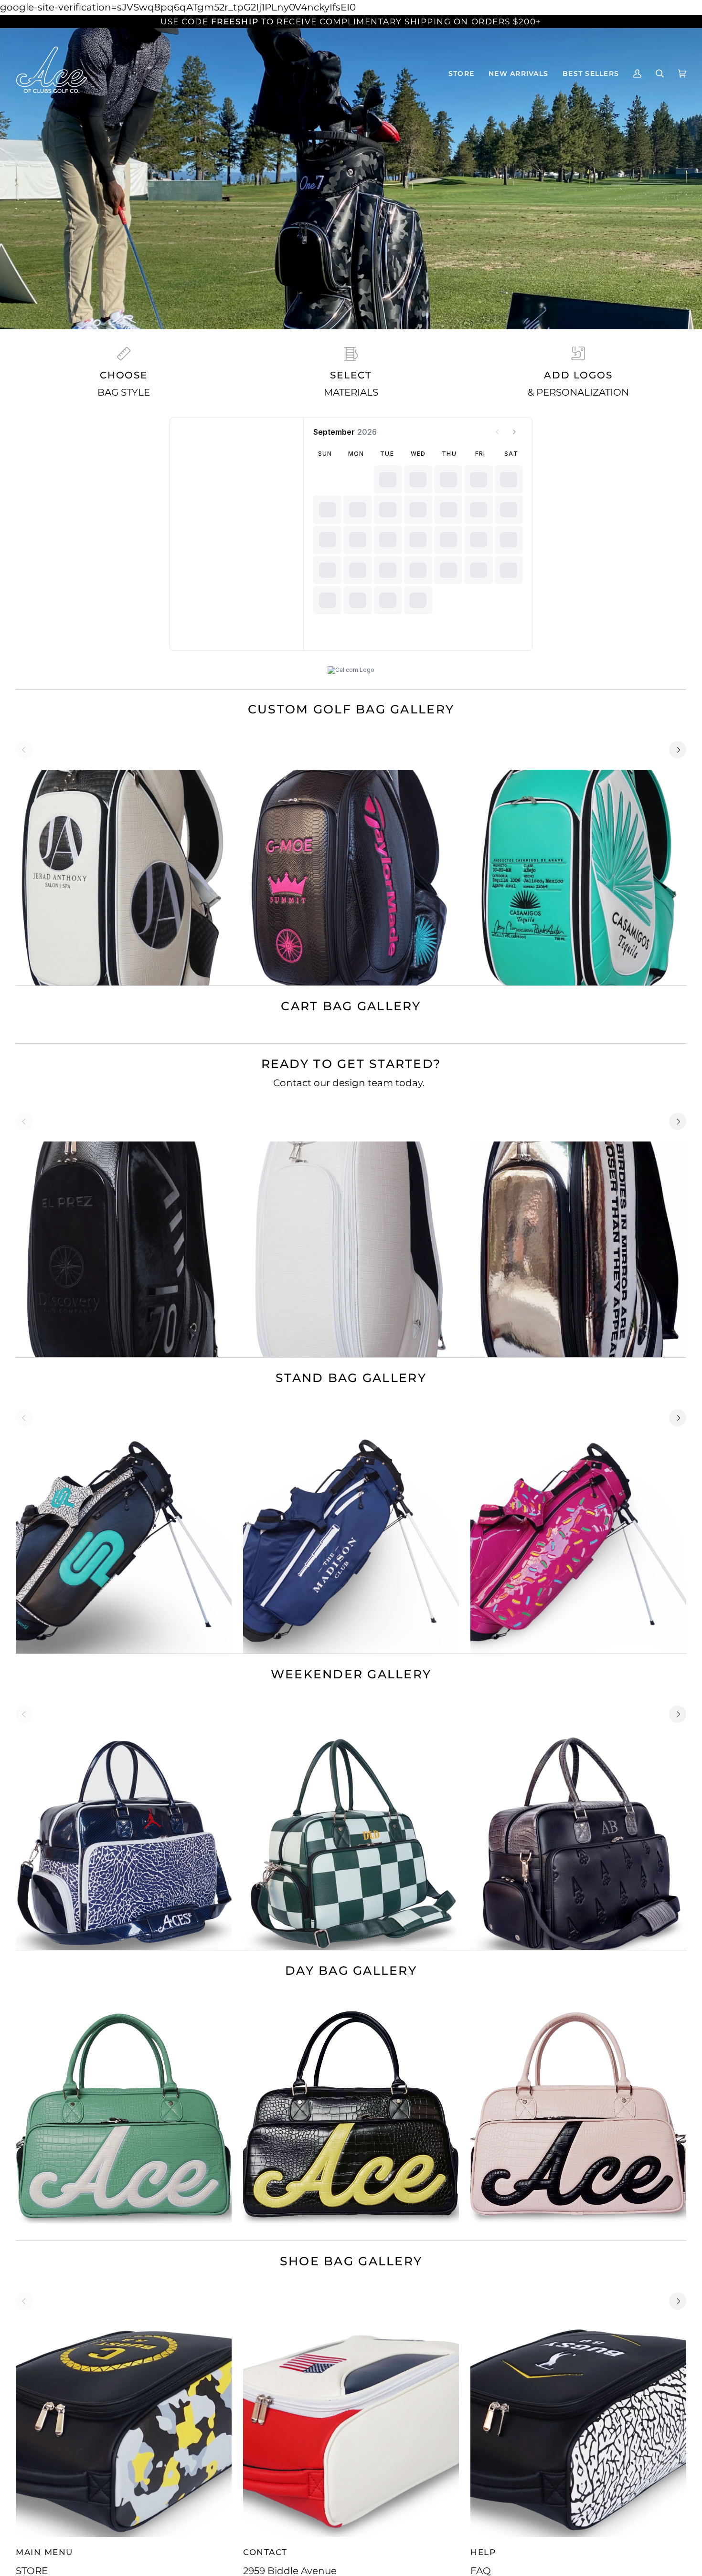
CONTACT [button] (265, 2552)
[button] (461, 73)
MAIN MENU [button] (44, 2552)
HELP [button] (483, 2552)
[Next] (678, 750)
